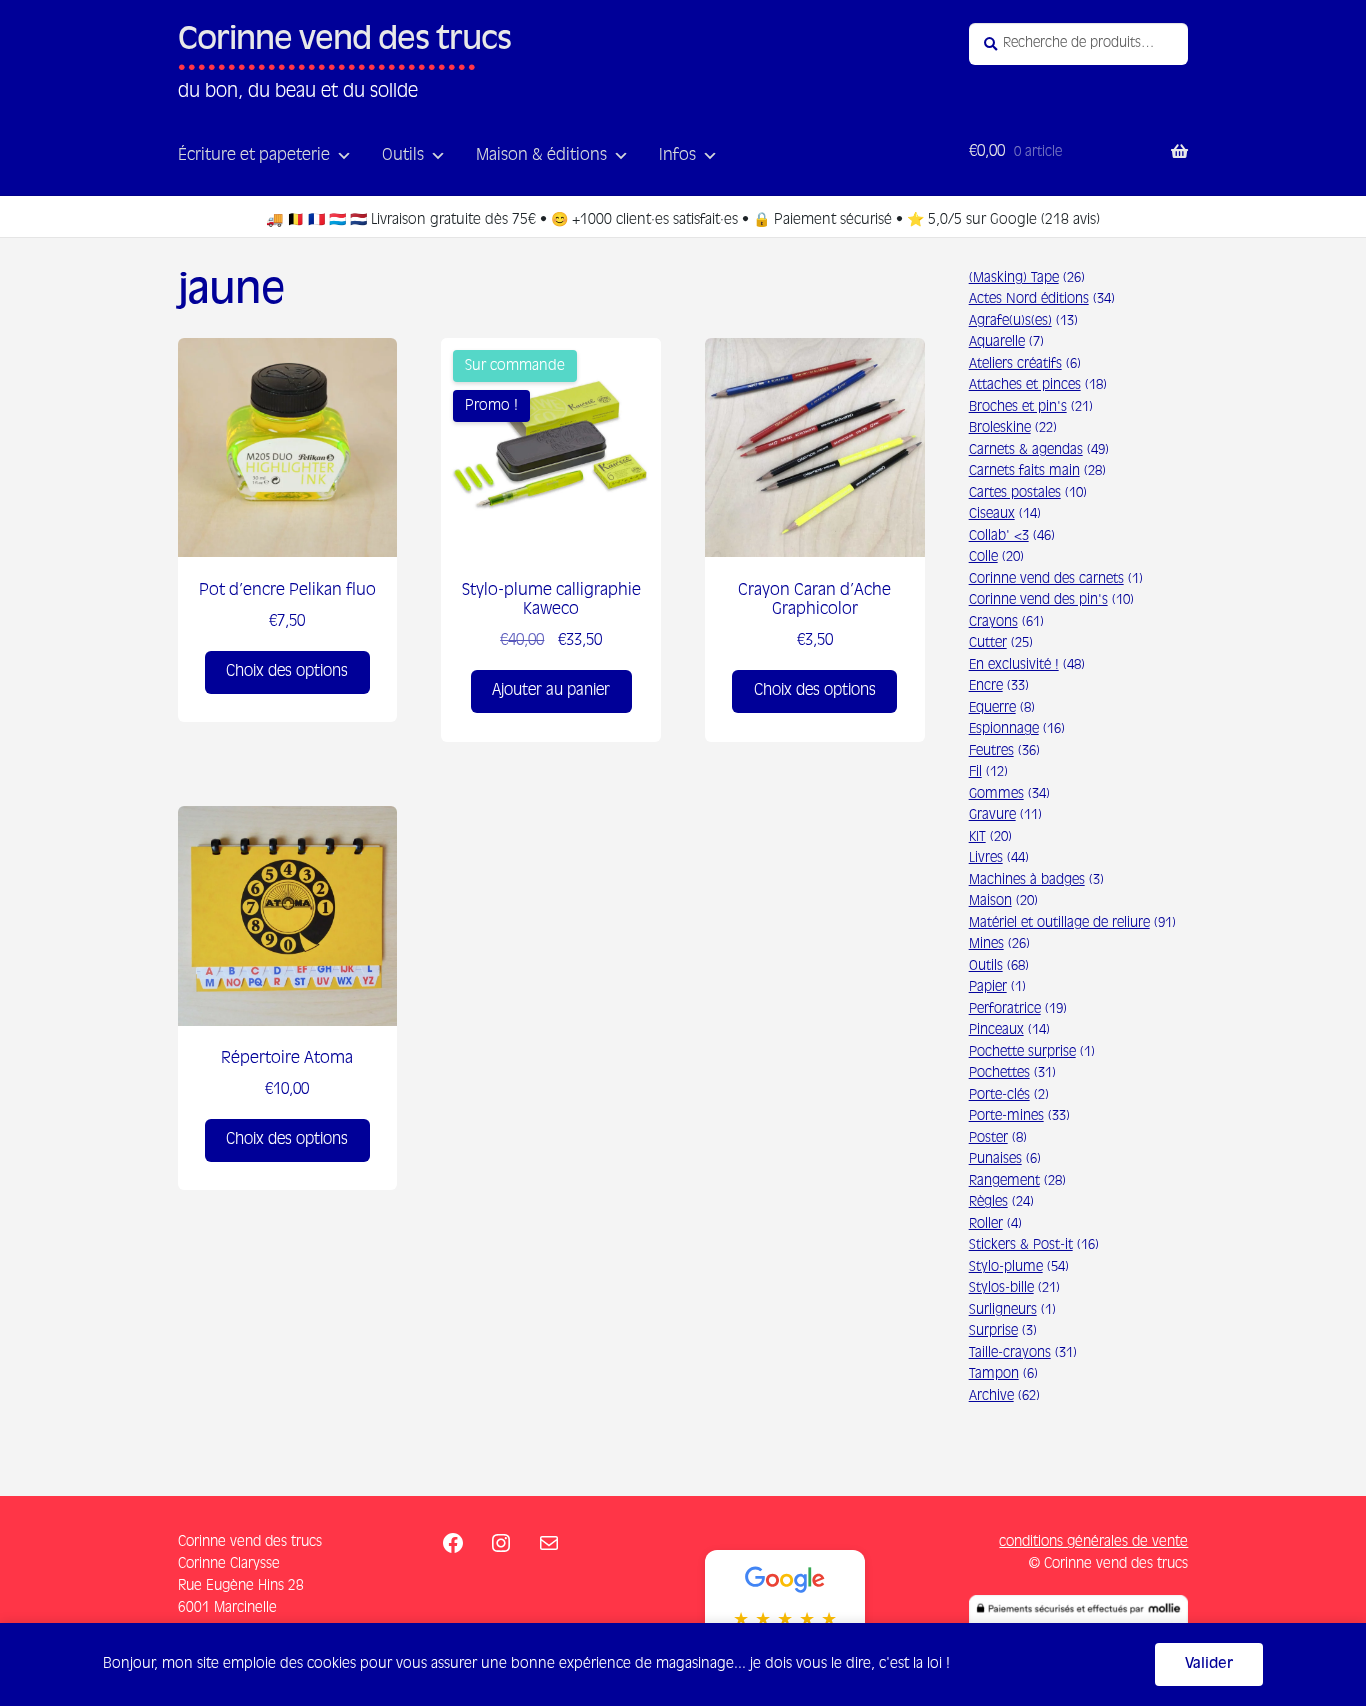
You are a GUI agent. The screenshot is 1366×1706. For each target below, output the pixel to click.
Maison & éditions (541, 156)
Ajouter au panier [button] (551, 690)
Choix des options (287, 671)
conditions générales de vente (1093, 1542)
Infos (677, 156)
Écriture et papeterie (254, 156)
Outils (403, 156)
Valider (1209, 1664)
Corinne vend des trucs (344, 40)
